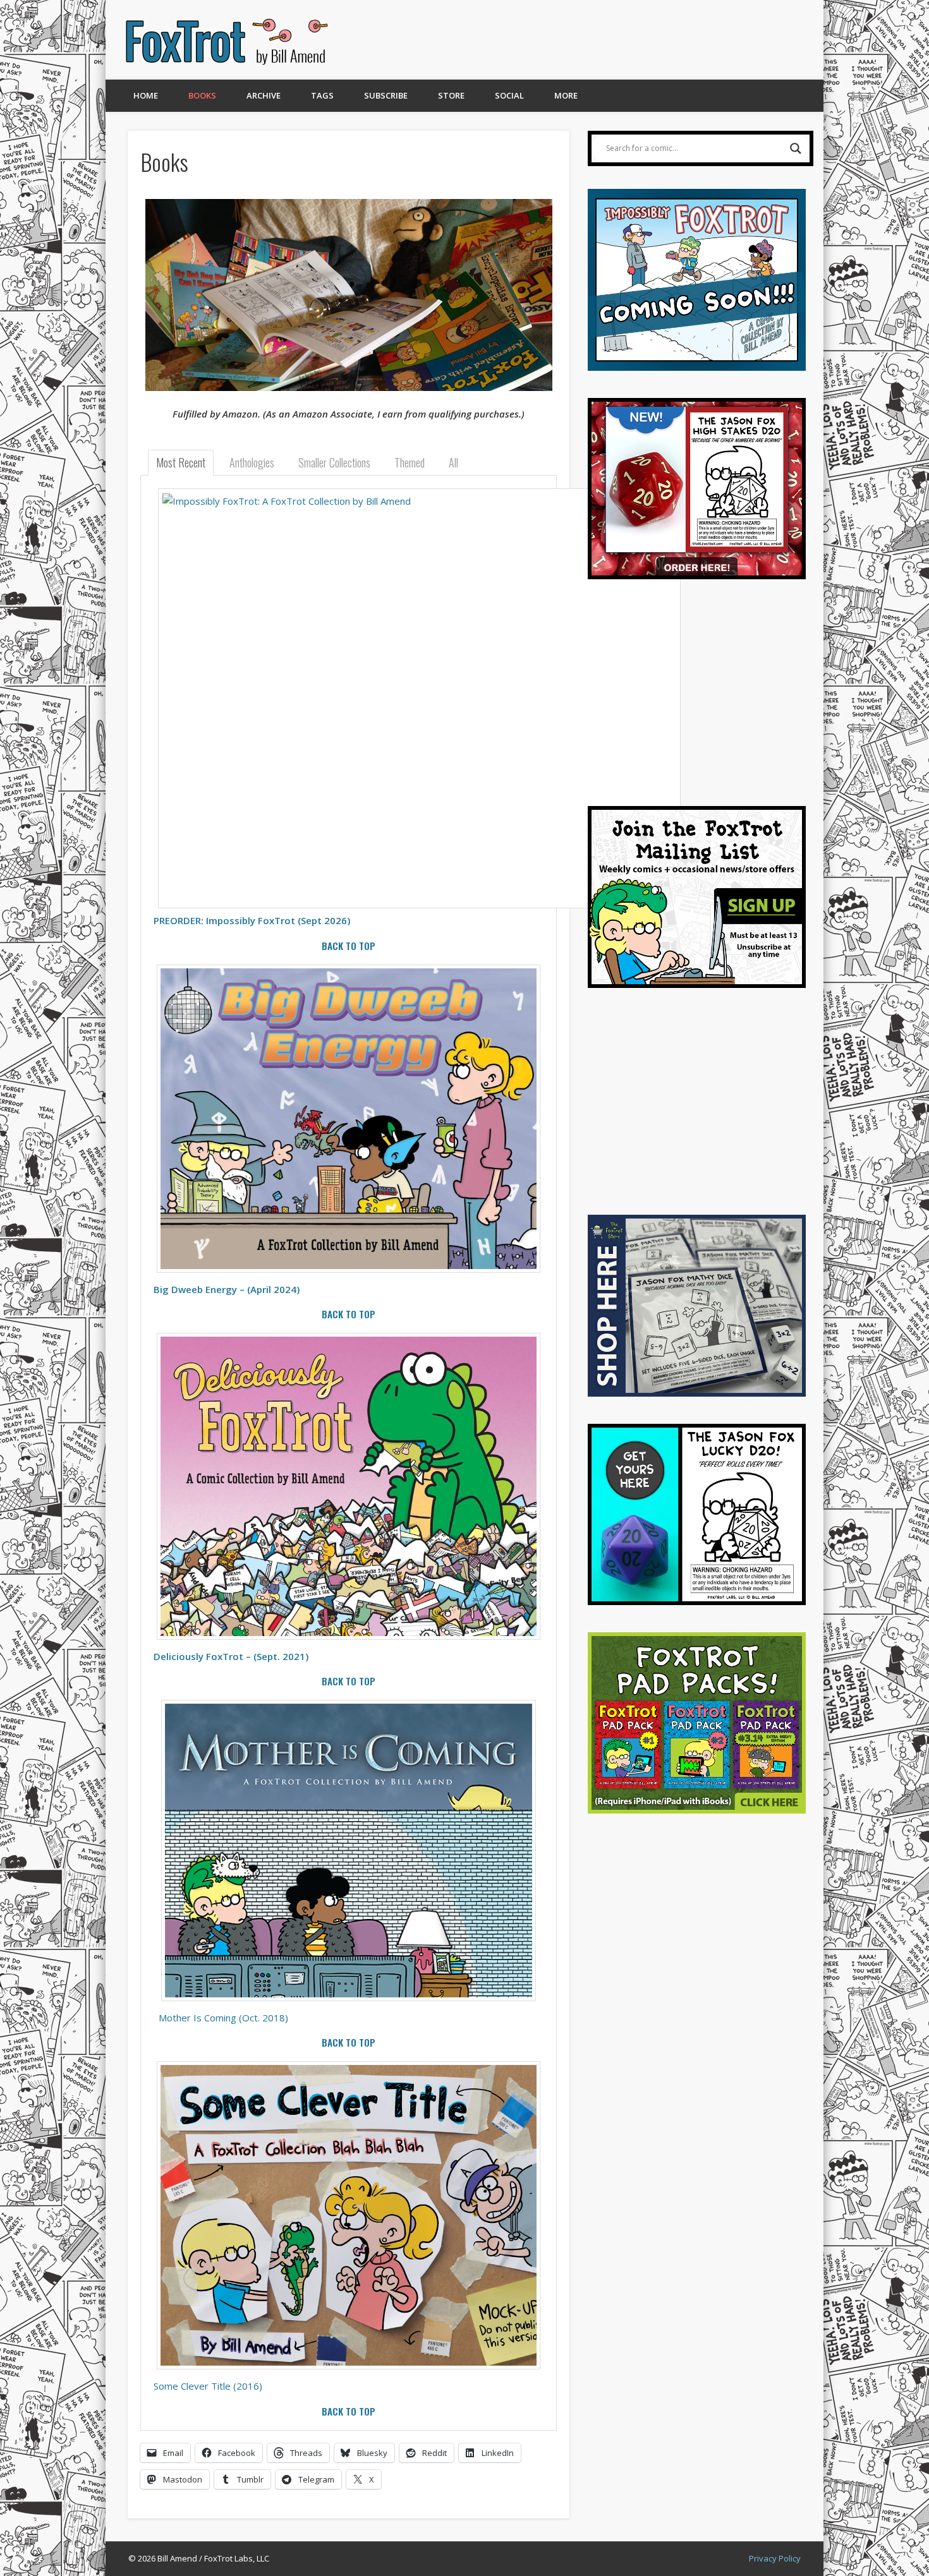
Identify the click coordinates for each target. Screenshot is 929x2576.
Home (146, 95)
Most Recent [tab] (181, 462)
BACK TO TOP (349, 946)
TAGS (322, 95)
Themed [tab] (410, 462)
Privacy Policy (775, 2558)
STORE (451, 95)
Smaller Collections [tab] (334, 462)
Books (202, 95)
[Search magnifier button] (796, 148)
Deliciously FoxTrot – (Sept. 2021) (231, 1656)
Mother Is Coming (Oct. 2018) (223, 2018)
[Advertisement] (576, 40)
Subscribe (386, 95)
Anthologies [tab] (252, 462)
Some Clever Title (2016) (208, 2386)
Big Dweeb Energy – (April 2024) (227, 1289)
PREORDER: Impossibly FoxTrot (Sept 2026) (252, 920)
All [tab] (453, 462)
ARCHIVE (264, 95)
